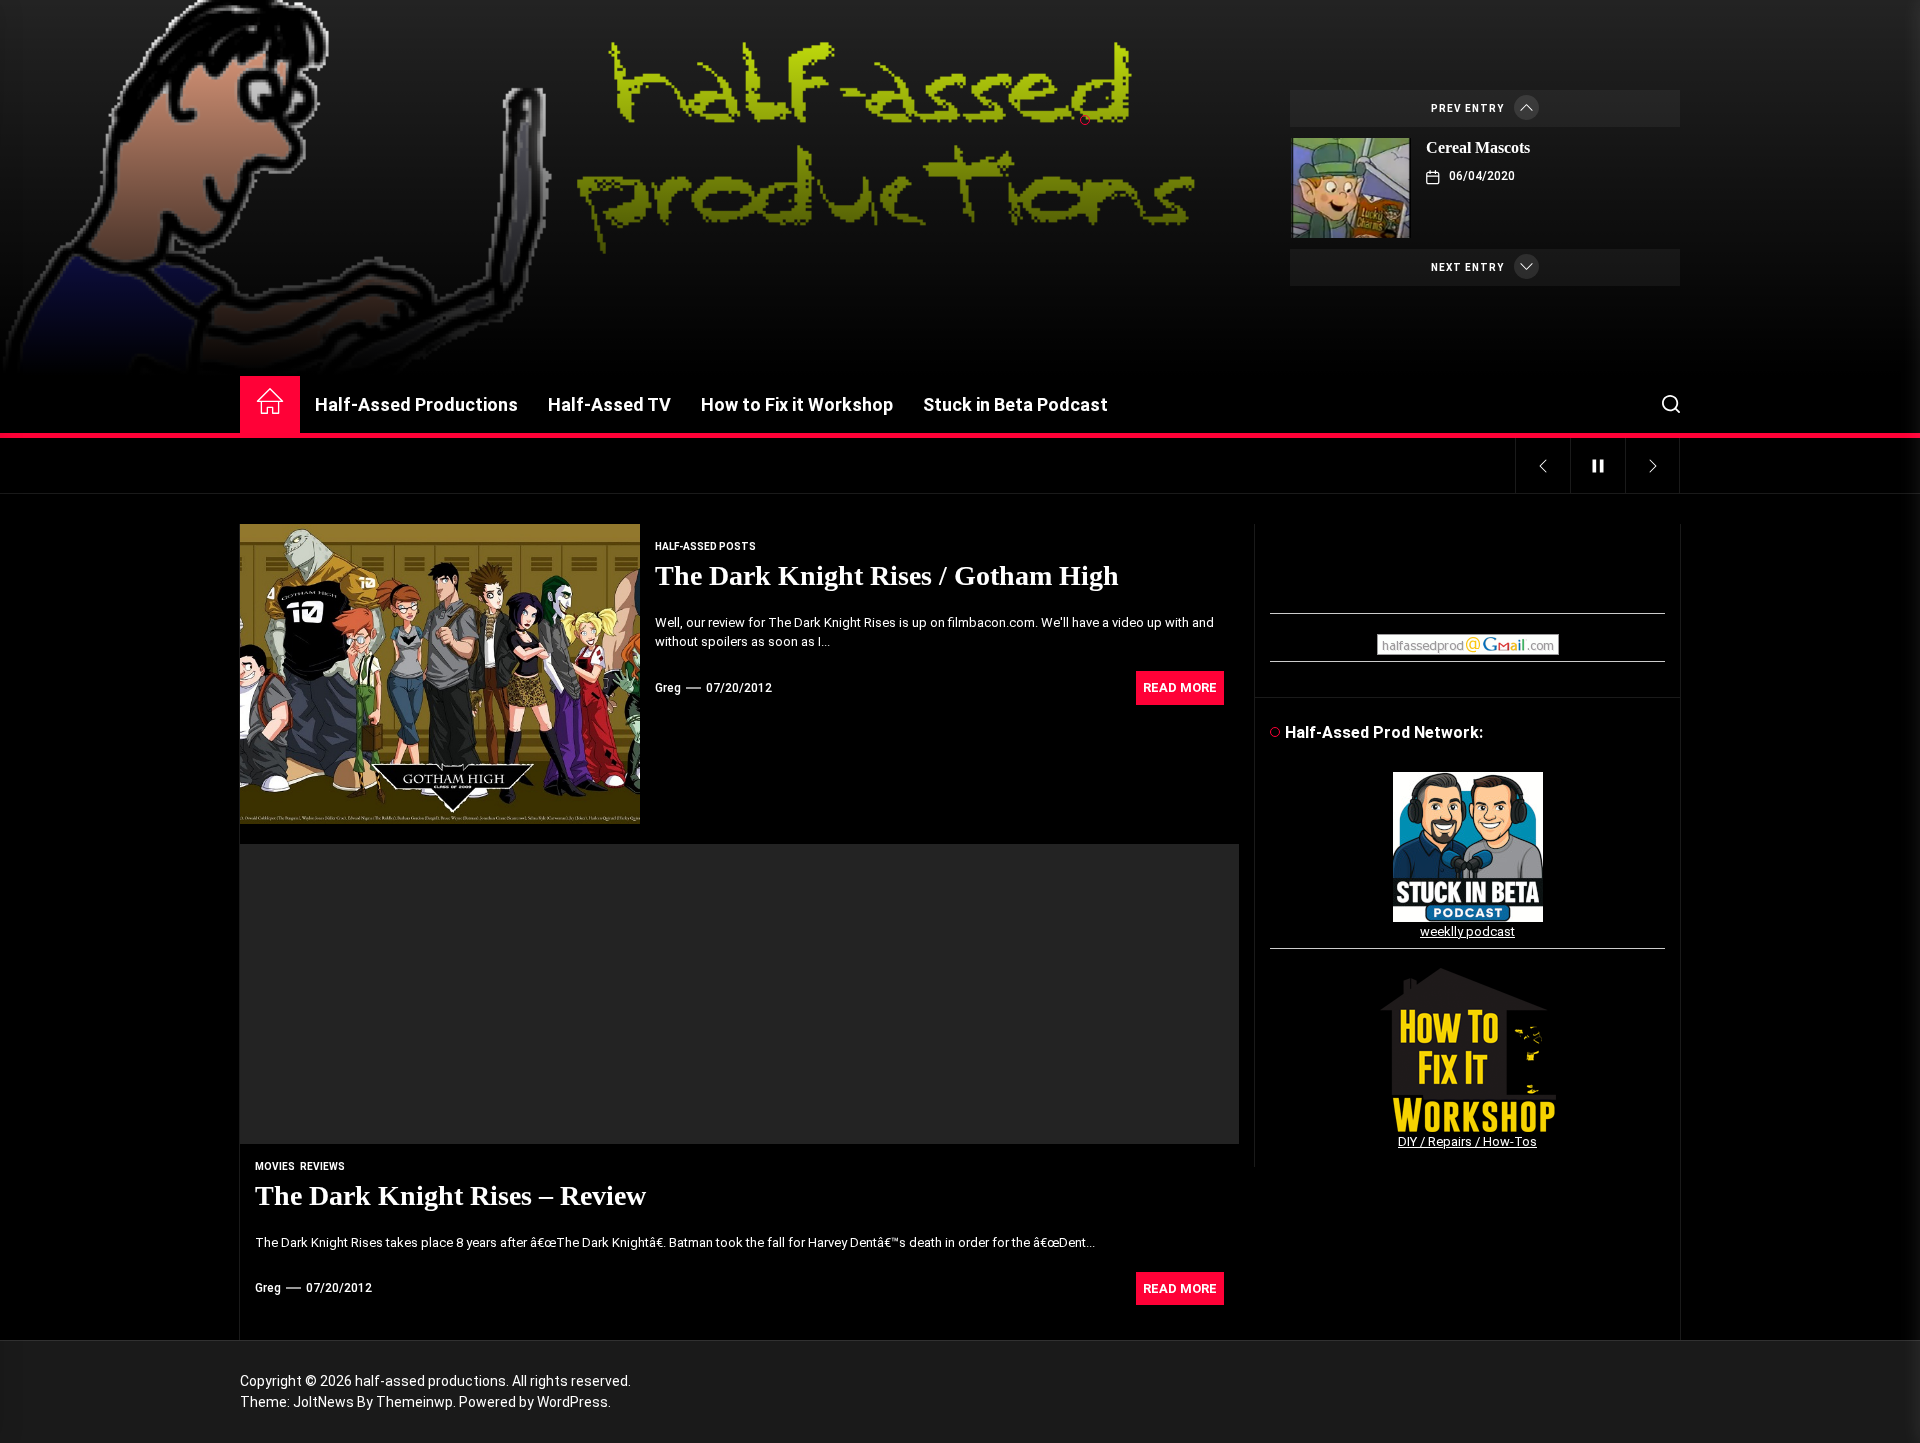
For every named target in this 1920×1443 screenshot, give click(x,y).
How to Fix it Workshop (797, 404)
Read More (1180, 687)
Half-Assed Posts (705, 546)
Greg (668, 688)
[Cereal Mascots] (1351, 188)
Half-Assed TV (609, 404)
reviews (322, 1166)
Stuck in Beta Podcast (1015, 404)
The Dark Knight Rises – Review (450, 1195)
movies (275, 1166)
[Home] (270, 404)
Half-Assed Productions (416, 404)
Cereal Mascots (1478, 147)
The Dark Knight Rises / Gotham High (887, 575)
